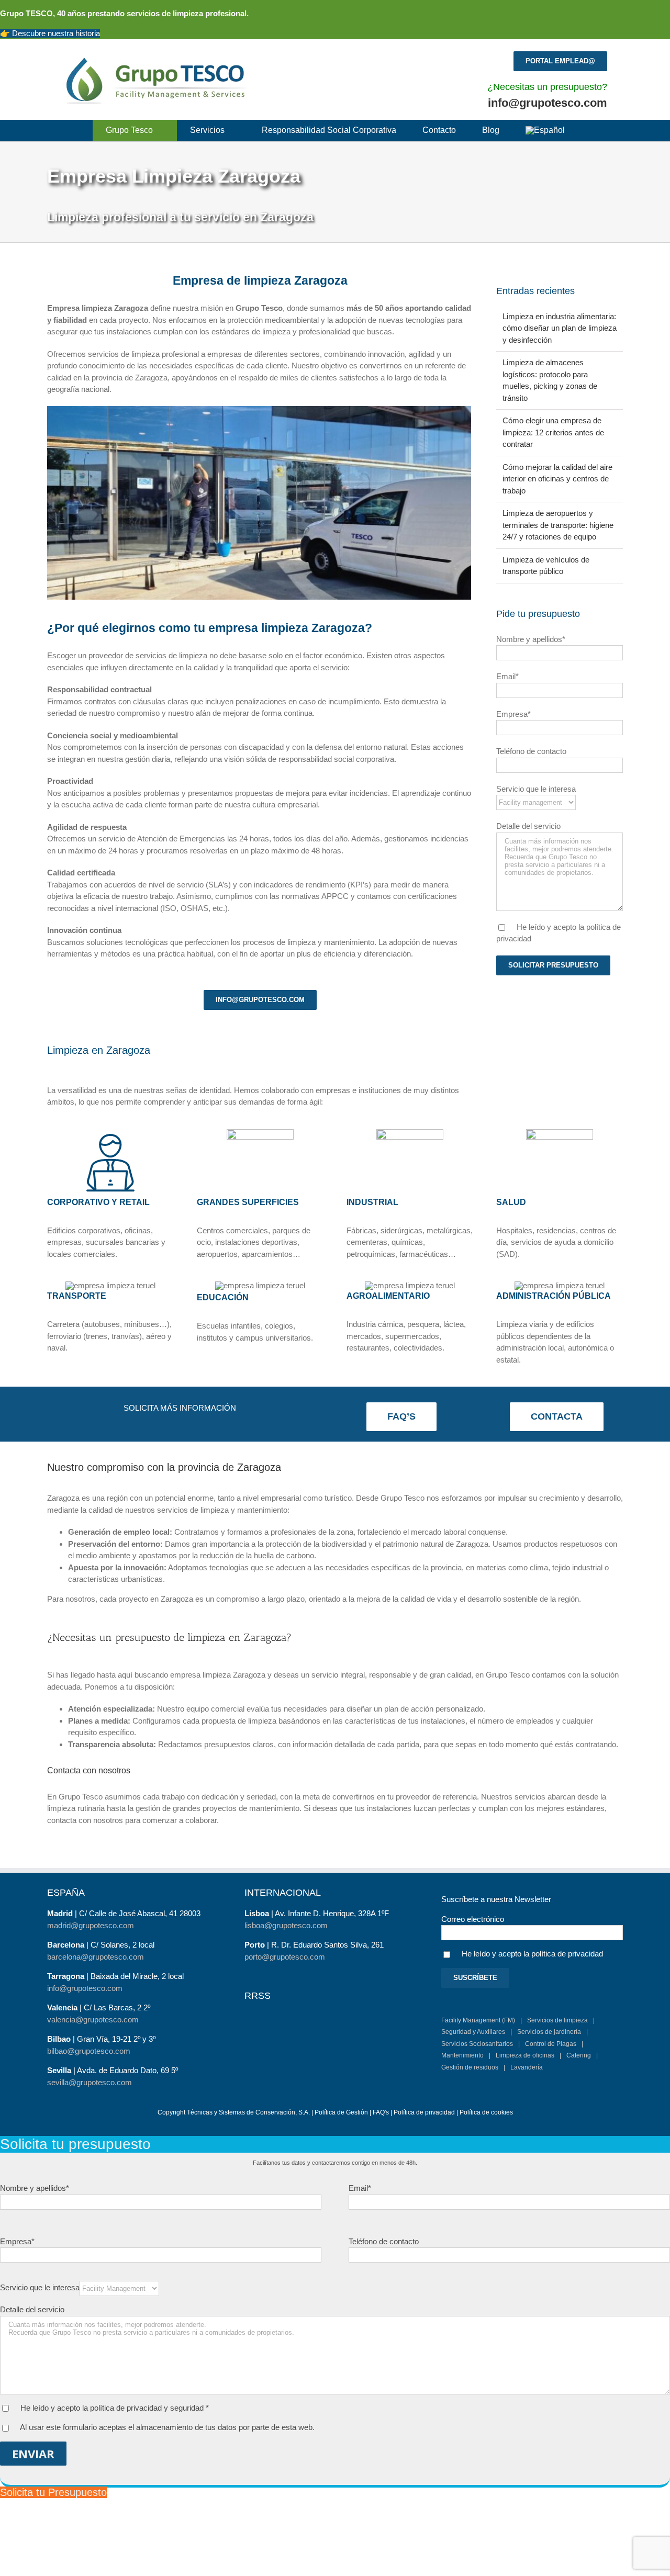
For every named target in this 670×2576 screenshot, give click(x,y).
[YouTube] (281, 2008)
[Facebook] (249, 2008)
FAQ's (381, 2112)
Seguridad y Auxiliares (473, 2032)
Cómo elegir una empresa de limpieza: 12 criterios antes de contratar (553, 432)
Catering (579, 2055)
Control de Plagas (551, 2044)
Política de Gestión (341, 2112)
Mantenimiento (462, 2055)
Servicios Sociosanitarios (477, 2044)
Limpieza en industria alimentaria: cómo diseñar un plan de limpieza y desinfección (560, 328)
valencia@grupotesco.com (93, 2020)
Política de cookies (486, 2112)
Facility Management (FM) (478, 2020)
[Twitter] (265, 2008)
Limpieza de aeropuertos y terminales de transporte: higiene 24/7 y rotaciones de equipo (558, 525)
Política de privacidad (424, 2112)
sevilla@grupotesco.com (90, 2082)
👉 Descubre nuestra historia (50, 33)
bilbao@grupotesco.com (89, 2051)
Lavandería (527, 2067)
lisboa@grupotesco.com (286, 1925)
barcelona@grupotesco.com (96, 1957)
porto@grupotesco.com (285, 1957)
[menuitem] (545, 130)
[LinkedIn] (297, 2008)
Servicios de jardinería (549, 2032)
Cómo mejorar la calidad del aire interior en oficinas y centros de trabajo (557, 479)
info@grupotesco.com (548, 103)
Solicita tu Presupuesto (53, 2492)
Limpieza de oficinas (525, 2055)
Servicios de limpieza (557, 2020)
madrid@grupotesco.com (91, 1925)
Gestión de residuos (470, 2067)
